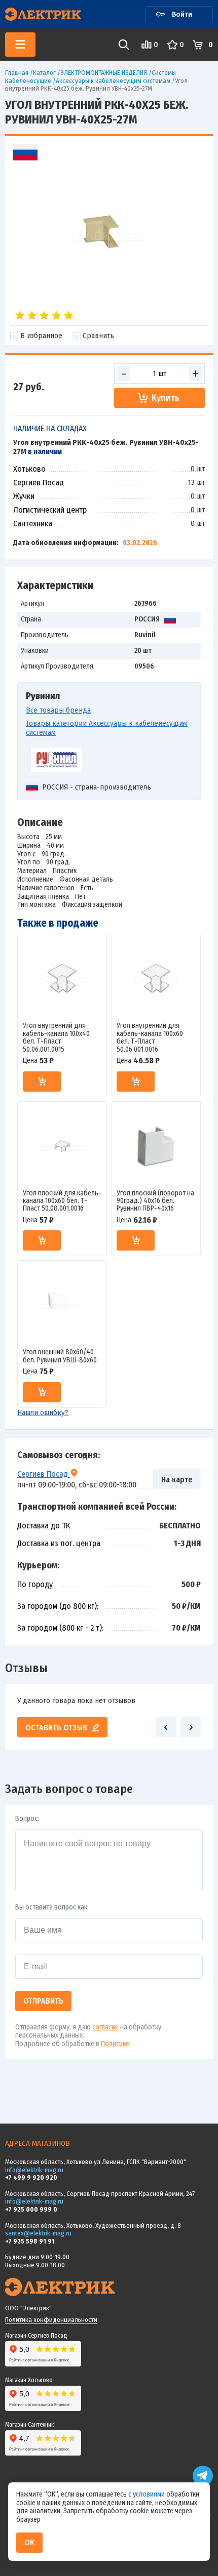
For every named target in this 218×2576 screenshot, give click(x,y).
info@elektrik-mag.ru (34, 2170)
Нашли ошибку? (43, 1412)
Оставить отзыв (56, 1728)
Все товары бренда (58, 710)
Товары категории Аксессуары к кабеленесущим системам (107, 728)
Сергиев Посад (44, 1474)
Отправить (43, 2001)
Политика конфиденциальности (51, 2320)
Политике (115, 2044)
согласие (105, 2027)
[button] (166, 1727)
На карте (177, 1480)
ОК (29, 2542)
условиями (150, 2494)
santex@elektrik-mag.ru (38, 2233)
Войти (182, 14)
